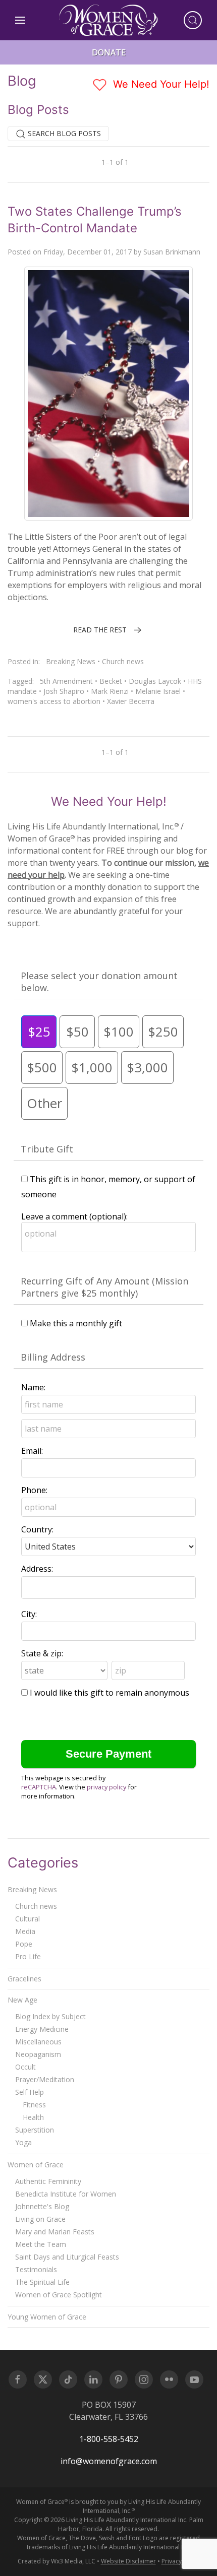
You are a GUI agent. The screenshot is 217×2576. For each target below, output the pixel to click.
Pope (24, 1944)
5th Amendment (66, 681)
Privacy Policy (181, 2561)
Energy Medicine (42, 2029)
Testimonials (36, 2269)
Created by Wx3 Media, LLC (57, 2561)
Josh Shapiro (64, 691)
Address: (37, 1569)
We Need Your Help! (160, 84)
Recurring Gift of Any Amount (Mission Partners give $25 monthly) (104, 1287)
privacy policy (106, 1787)
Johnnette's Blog (42, 2206)
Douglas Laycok (155, 681)
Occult (25, 2067)
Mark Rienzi (110, 691)
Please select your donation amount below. (99, 982)
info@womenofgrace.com (109, 2461)
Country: (37, 1529)
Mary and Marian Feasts (55, 2232)
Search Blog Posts (63, 133)
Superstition (35, 2130)
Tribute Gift (47, 1149)
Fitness (34, 2105)
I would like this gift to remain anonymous (110, 1693)
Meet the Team (41, 2244)
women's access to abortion (54, 701)
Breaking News (71, 661)
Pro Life (28, 1956)
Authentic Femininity (48, 2181)
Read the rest (100, 630)
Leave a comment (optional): (74, 1216)
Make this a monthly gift (76, 1323)
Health (33, 2117)
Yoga (23, 2142)
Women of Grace (36, 2165)
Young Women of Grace (47, 2317)
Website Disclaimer (128, 2561)
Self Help (30, 2092)
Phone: (34, 1490)
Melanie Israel (158, 691)
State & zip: (42, 1653)
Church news (123, 661)
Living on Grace (40, 2219)
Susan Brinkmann (172, 252)
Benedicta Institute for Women (66, 2194)
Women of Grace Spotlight (59, 2295)
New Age (22, 2000)
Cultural (28, 1919)
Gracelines (24, 1979)
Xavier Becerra (131, 701)
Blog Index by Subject (50, 2016)
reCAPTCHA (39, 1787)
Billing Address (53, 1357)
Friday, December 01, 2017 (88, 252)
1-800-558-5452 (109, 2439)
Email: (32, 1451)
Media (25, 1931)
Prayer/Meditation (45, 2079)
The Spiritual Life (42, 2282)
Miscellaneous (38, 2042)
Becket (111, 681)
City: (29, 1614)
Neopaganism (38, 2054)
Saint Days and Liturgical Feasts (67, 2257)
